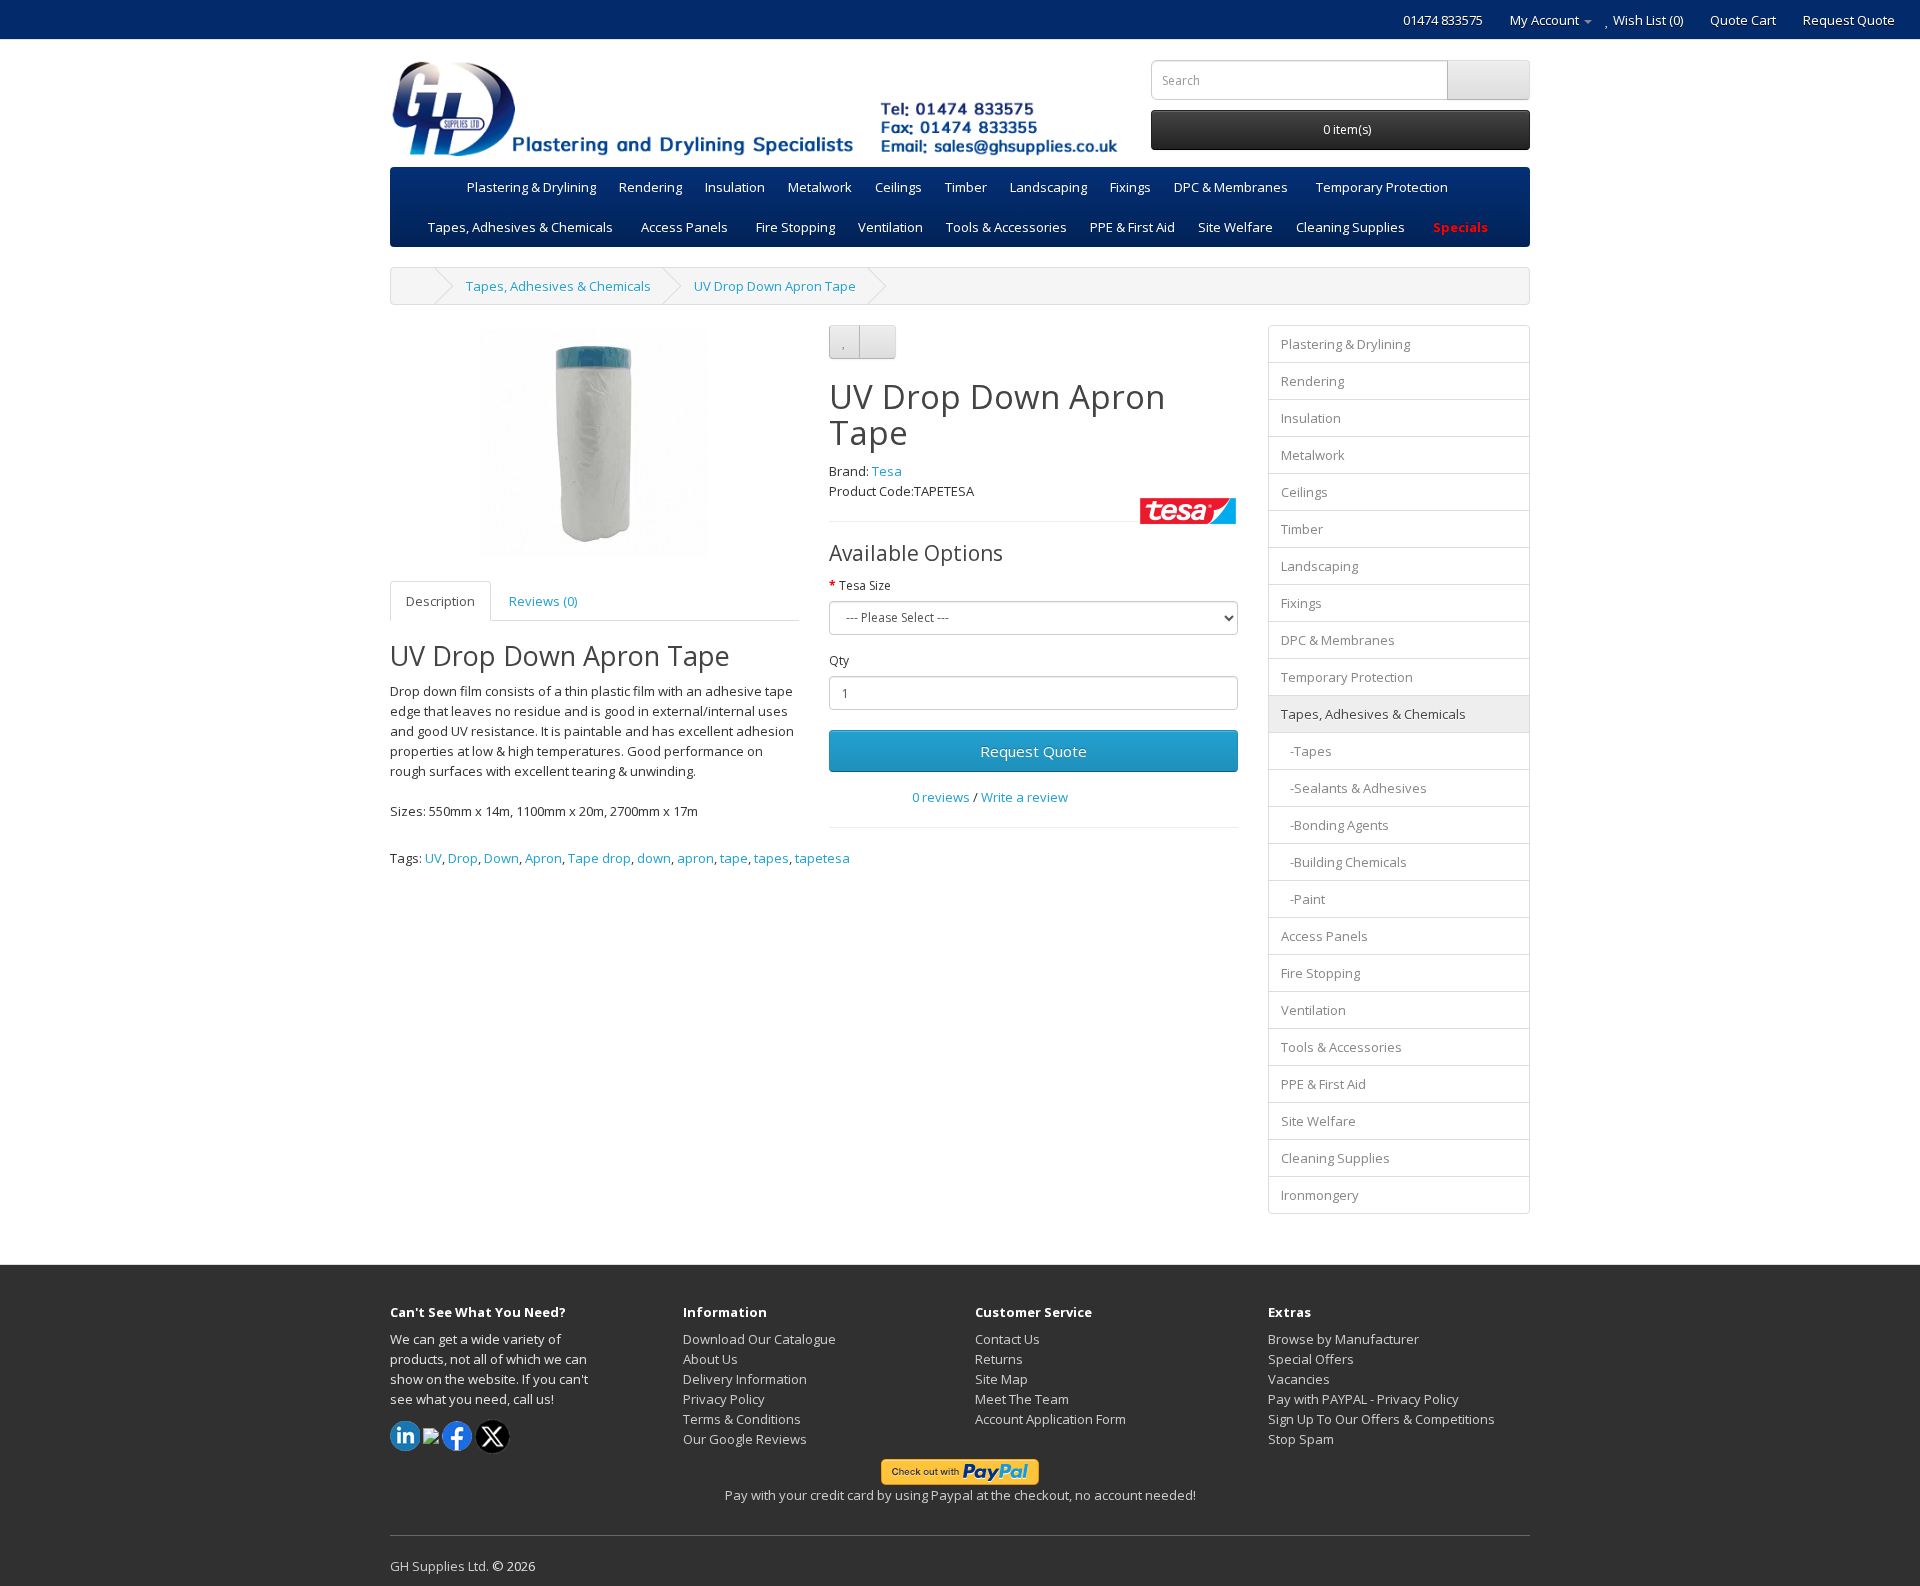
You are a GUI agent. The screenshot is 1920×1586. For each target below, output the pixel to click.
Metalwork (820, 187)
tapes (771, 858)
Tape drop (599, 858)
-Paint (1303, 899)
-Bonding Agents (1335, 825)
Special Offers (1311, 1359)
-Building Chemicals (1344, 862)
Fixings (1130, 187)
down (654, 858)
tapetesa (822, 858)
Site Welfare (1235, 227)
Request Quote (1033, 751)
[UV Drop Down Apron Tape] (594, 443)
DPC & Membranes (1231, 187)
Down (501, 858)
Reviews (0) (543, 601)
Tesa (887, 471)
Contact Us (1007, 1339)
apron (695, 858)
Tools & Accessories (1006, 227)
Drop (463, 858)
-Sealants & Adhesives (1354, 788)
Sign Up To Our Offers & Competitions (1381, 1419)
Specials (1460, 227)
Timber (966, 187)
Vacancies (1299, 1379)
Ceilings (898, 187)
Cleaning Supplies (1350, 227)
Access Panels (684, 227)
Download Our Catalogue (759, 1339)
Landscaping (1048, 187)
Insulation (735, 187)
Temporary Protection (1382, 187)
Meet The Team (1022, 1399)
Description (440, 601)
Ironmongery (1320, 1195)
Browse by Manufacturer (1343, 1339)
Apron (543, 858)
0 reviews (941, 797)
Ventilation (890, 227)
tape (734, 858)
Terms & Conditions (742, 1419)
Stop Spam (1301, 1439)
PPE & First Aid (1132, 227)
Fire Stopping (795, 227)
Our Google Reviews (745, 1439)
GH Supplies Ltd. (439, 1566)
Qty (839, 660)
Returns (999, 1359)
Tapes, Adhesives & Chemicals (520, 227)
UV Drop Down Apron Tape (775, 286)
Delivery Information (745, 1379)
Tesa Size (865, 585)
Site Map (1001, 1379)
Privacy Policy (724, 1399)
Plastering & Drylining (531, 187)
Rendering (650, 187)
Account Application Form (1050, 1419)
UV (433, 858)
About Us (710, 1359)
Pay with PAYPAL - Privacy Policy (1363, 1399)
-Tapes (1306, 751)
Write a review (1024, 797)
